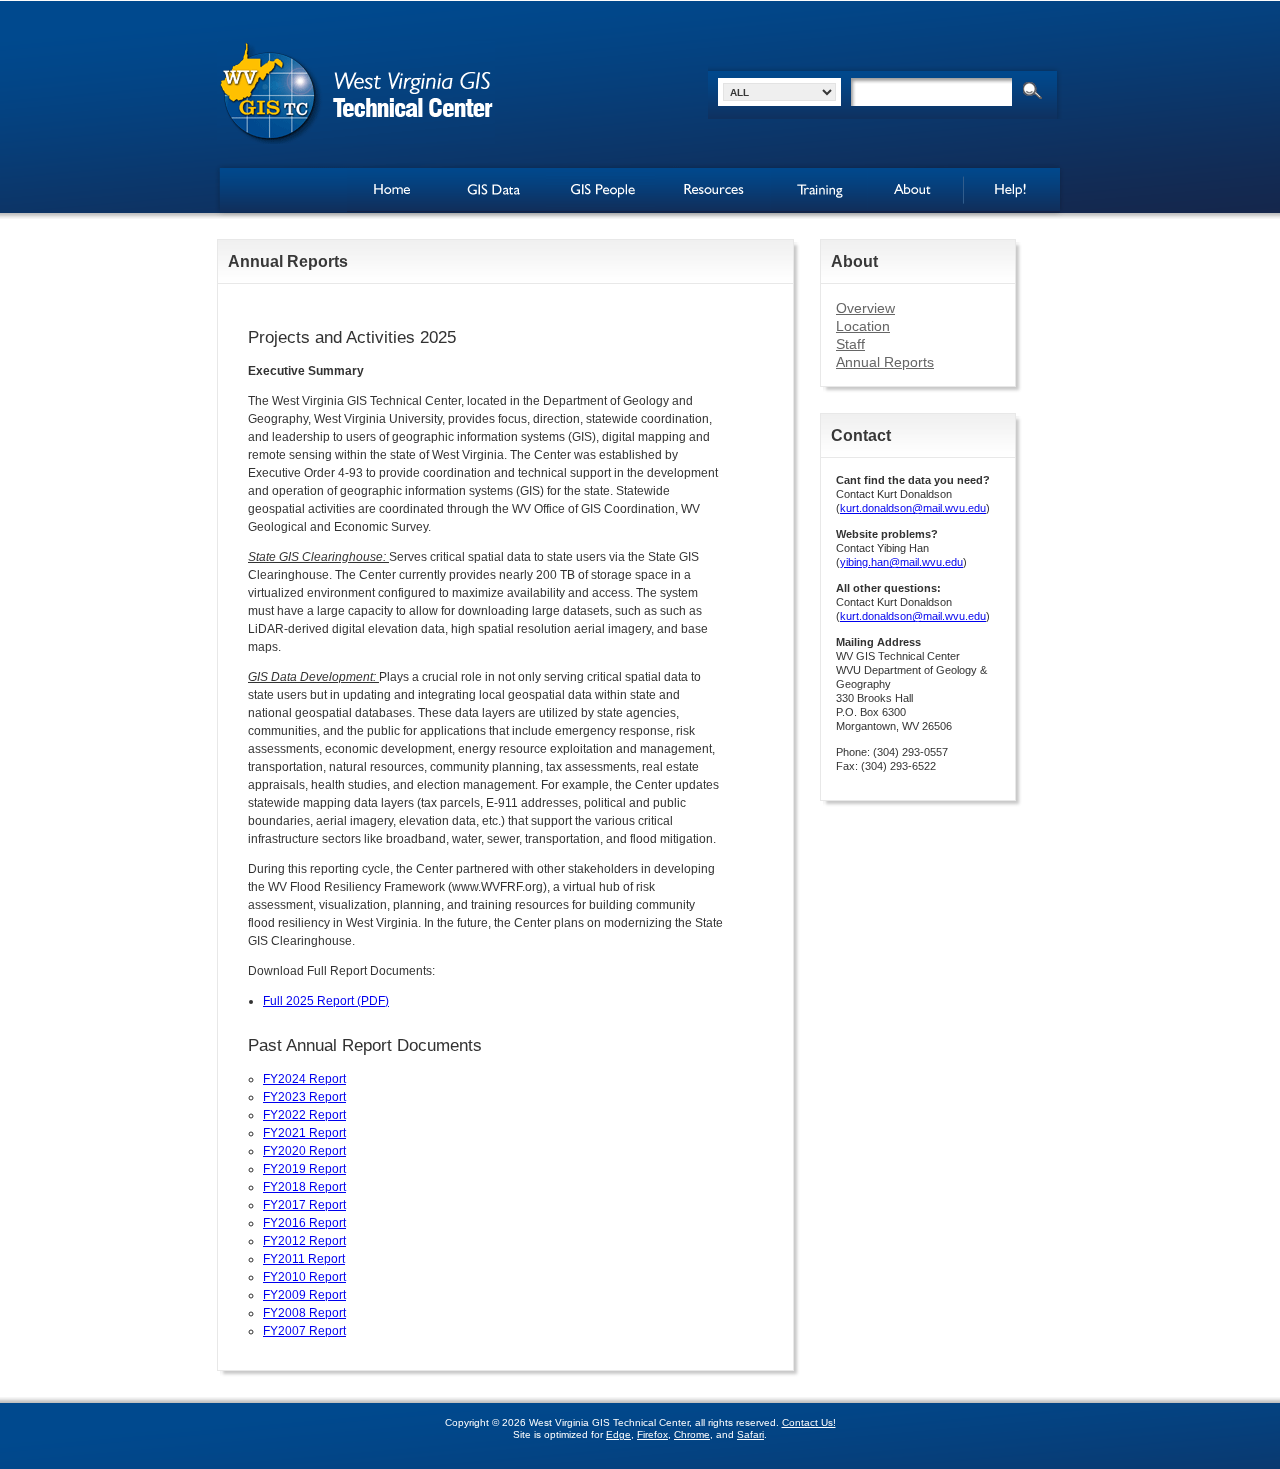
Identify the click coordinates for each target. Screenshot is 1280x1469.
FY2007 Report (304, 1331)
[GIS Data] (495, 190)
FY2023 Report (304, 1097)
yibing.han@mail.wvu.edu (901, 562)
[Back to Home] (356, 92)
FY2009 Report (304, 1295)
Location (863, 326)
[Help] (1011, 190)
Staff (850, 344)
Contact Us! (809, 1422)
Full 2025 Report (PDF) (326, 1001)
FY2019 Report (304, 1169)
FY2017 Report (304, 1205)
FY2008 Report (304, 1313)
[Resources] (712, 190)
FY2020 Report (304, 1151)
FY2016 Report (304, 1223)
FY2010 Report (304, 1277)
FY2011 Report (304, 1259)
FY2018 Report (304, 1187)
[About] (915, 190)
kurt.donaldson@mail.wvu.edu (913, 508)
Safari (750, 1434)
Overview (865, 308)
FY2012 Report (304, 1241)
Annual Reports (885, 362)
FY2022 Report (304, 1115)
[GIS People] (600, 190)
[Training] (819, 190)
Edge (618, 1434)
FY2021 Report (304, 1133)
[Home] (395, 190)
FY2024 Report (304, 1079)
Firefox (652, 1434)
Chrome (692, 1434)
